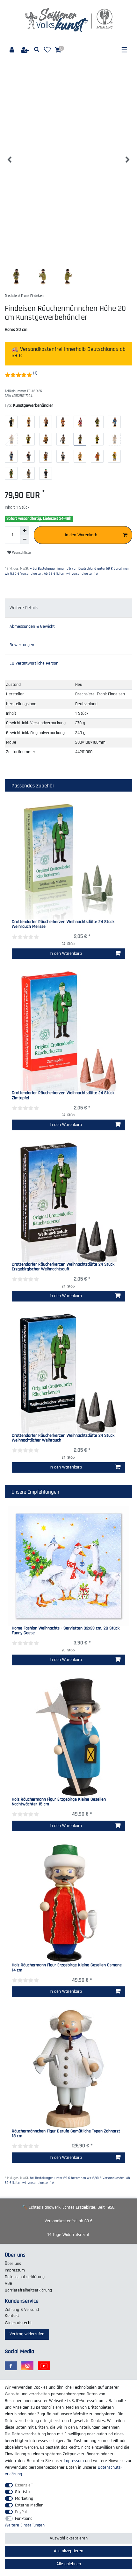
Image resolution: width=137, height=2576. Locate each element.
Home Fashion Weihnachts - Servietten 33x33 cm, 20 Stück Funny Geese (66, 1631)
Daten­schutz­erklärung (25, 2277)
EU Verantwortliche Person (34, 663)
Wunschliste (21, 553)
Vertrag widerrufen (27, 2334)
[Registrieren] (25, 50)
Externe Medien (29, 2505)
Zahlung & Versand (22, 2310)
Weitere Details (24, 608)
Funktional (24, 2519)
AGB (9, 2284)
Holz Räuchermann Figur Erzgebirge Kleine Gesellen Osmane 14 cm (67, 1968)
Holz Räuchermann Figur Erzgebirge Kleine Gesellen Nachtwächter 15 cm (59, 1802)
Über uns (13, 2264)
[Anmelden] (13, 50)
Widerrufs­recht (18, 2323)
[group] (68, 1737)
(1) (35, 373)
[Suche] (37, 50)
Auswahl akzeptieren (69, 2538)
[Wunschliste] (47, 50)
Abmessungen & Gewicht (32, 626)
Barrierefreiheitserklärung (28, 2290)
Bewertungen (22, 645)
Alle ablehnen (69, 2564)
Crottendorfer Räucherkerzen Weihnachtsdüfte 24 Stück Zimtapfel (63, 1096)
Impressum (15, 2270)
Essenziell (24, 2485)
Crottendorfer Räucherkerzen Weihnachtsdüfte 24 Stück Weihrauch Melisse (63, 924)
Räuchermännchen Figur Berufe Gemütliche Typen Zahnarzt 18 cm (66, 2134)
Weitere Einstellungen (25, 2525)
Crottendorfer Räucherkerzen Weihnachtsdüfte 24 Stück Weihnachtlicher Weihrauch (63, 1438)
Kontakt (12, 2316)
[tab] (68, 608)
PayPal (21, 2512)
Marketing (24, 2499)
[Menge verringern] (25, 539)
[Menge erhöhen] (25, 531)
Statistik (23, 2492)
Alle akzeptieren (68, 2551)
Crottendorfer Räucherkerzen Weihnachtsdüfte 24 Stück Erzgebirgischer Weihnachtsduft (63, 1267)
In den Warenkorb (81, 535)
